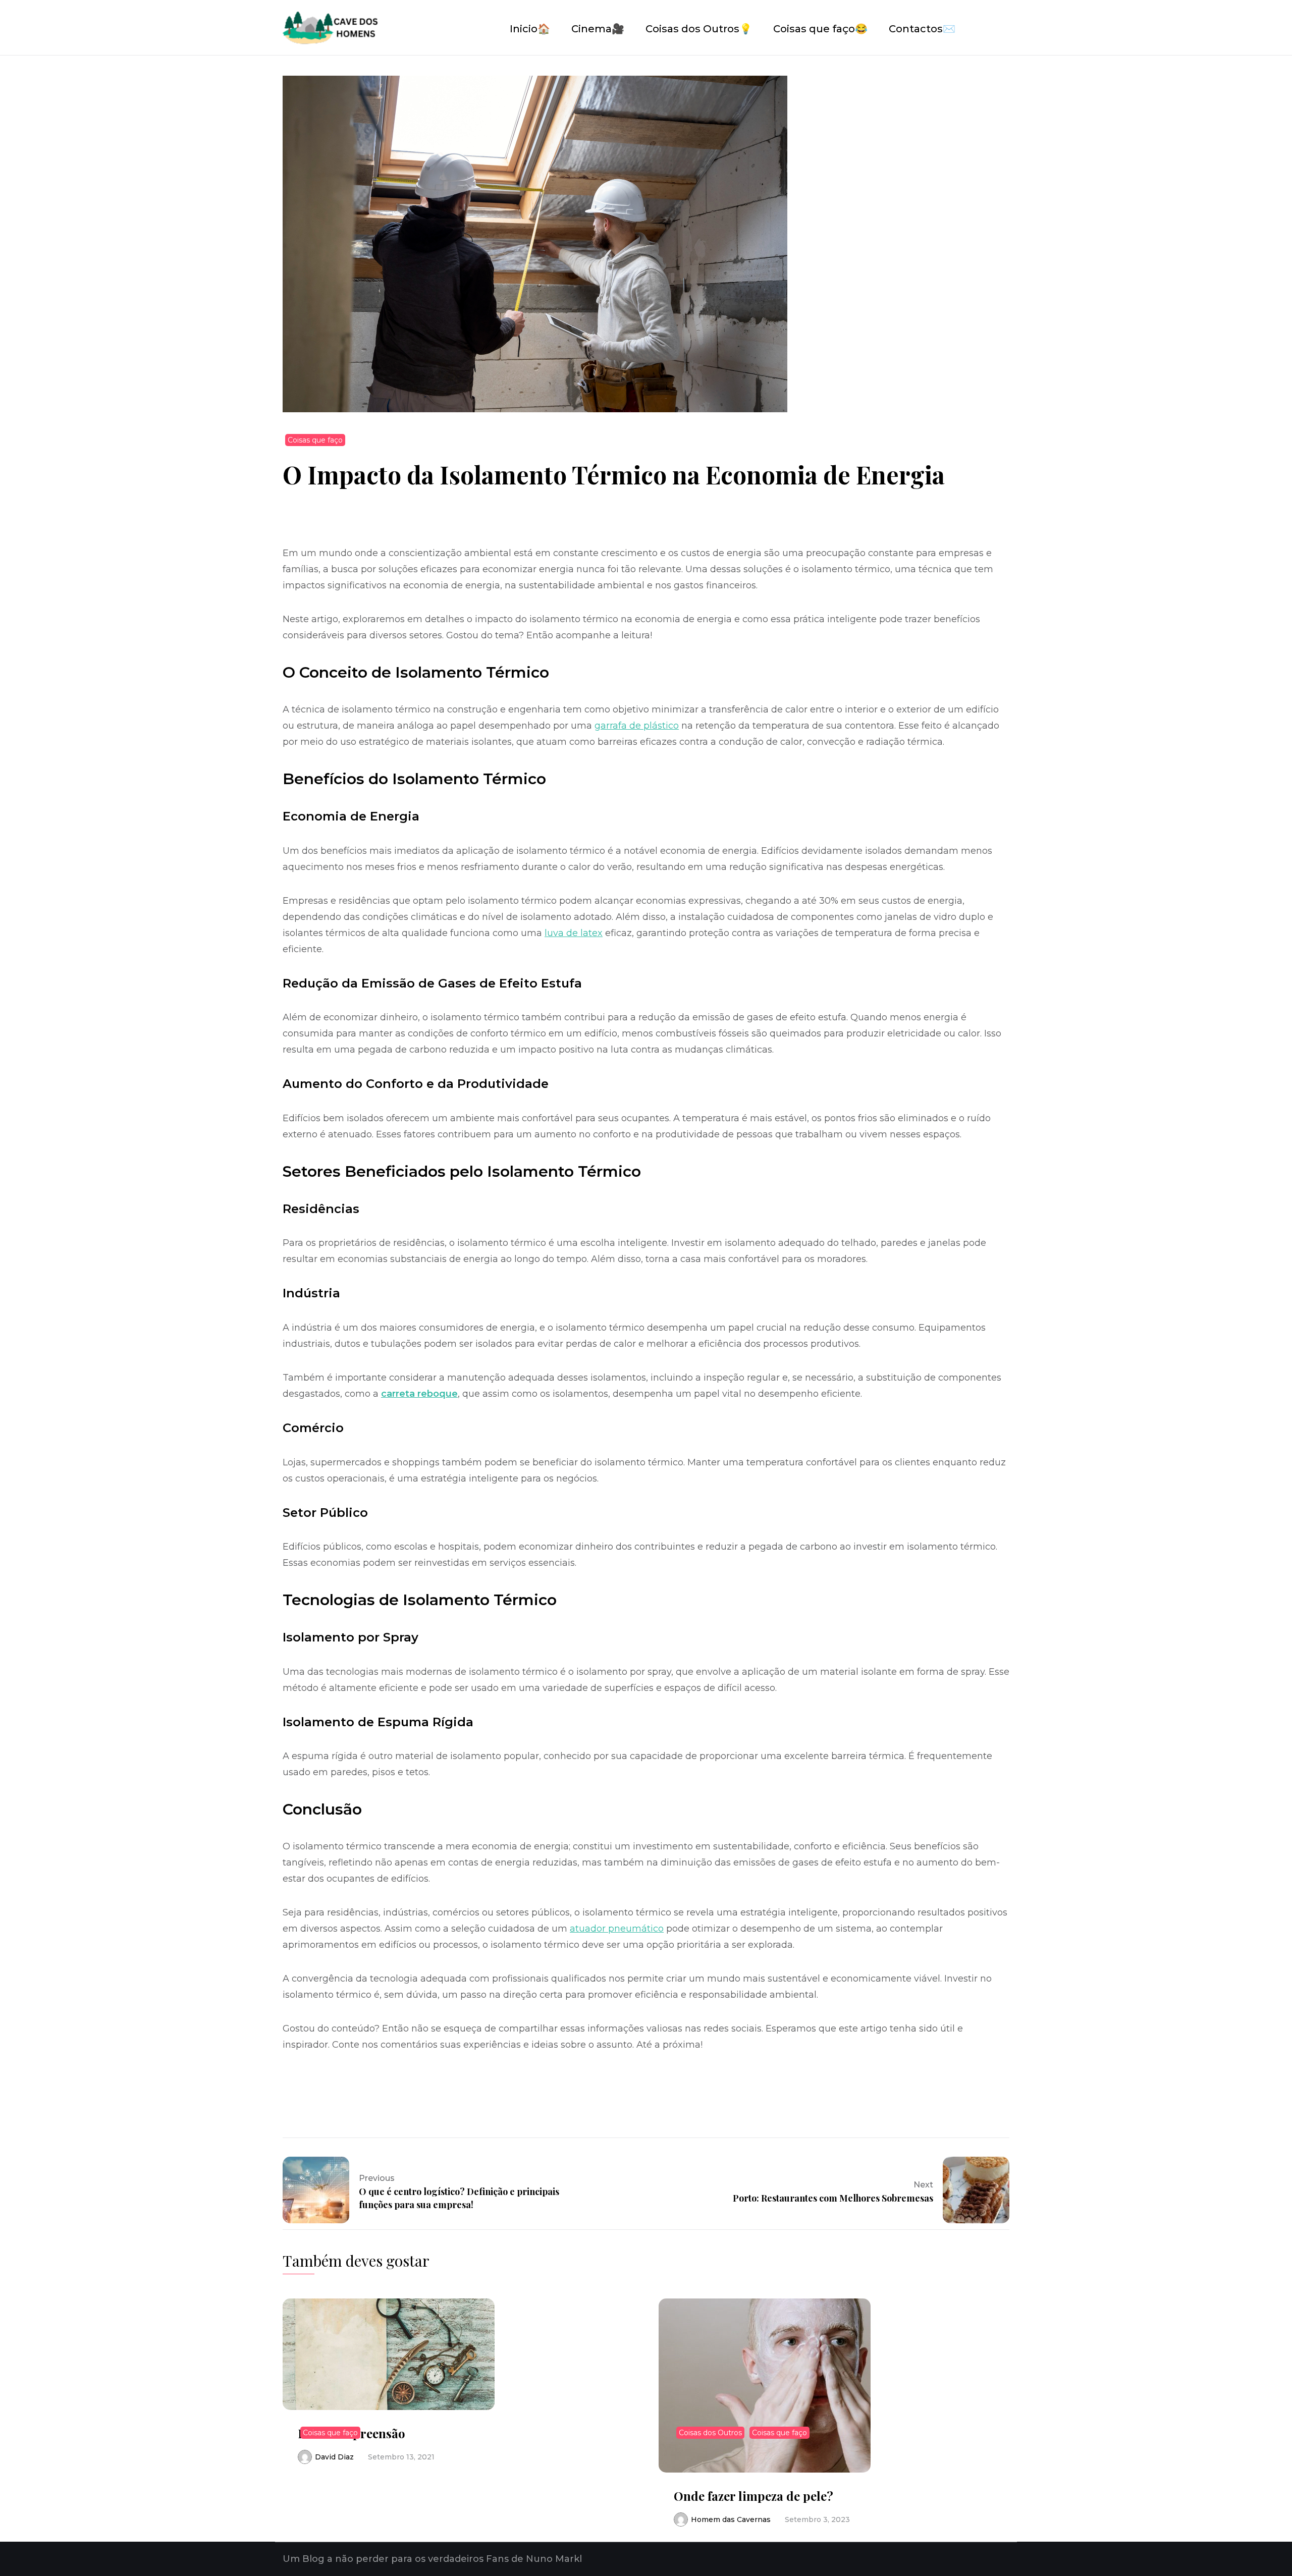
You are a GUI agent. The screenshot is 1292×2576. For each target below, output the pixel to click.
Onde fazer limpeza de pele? (753, 2496)
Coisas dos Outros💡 (699, 29)
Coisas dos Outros (710, 2433)
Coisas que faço (315, 440)
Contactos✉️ (922, 29)
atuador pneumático (617, 1929)
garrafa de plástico (637, 726)
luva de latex (574, 933)
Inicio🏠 (530, 29)
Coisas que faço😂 (820, 29)
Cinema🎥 (598, 29)
